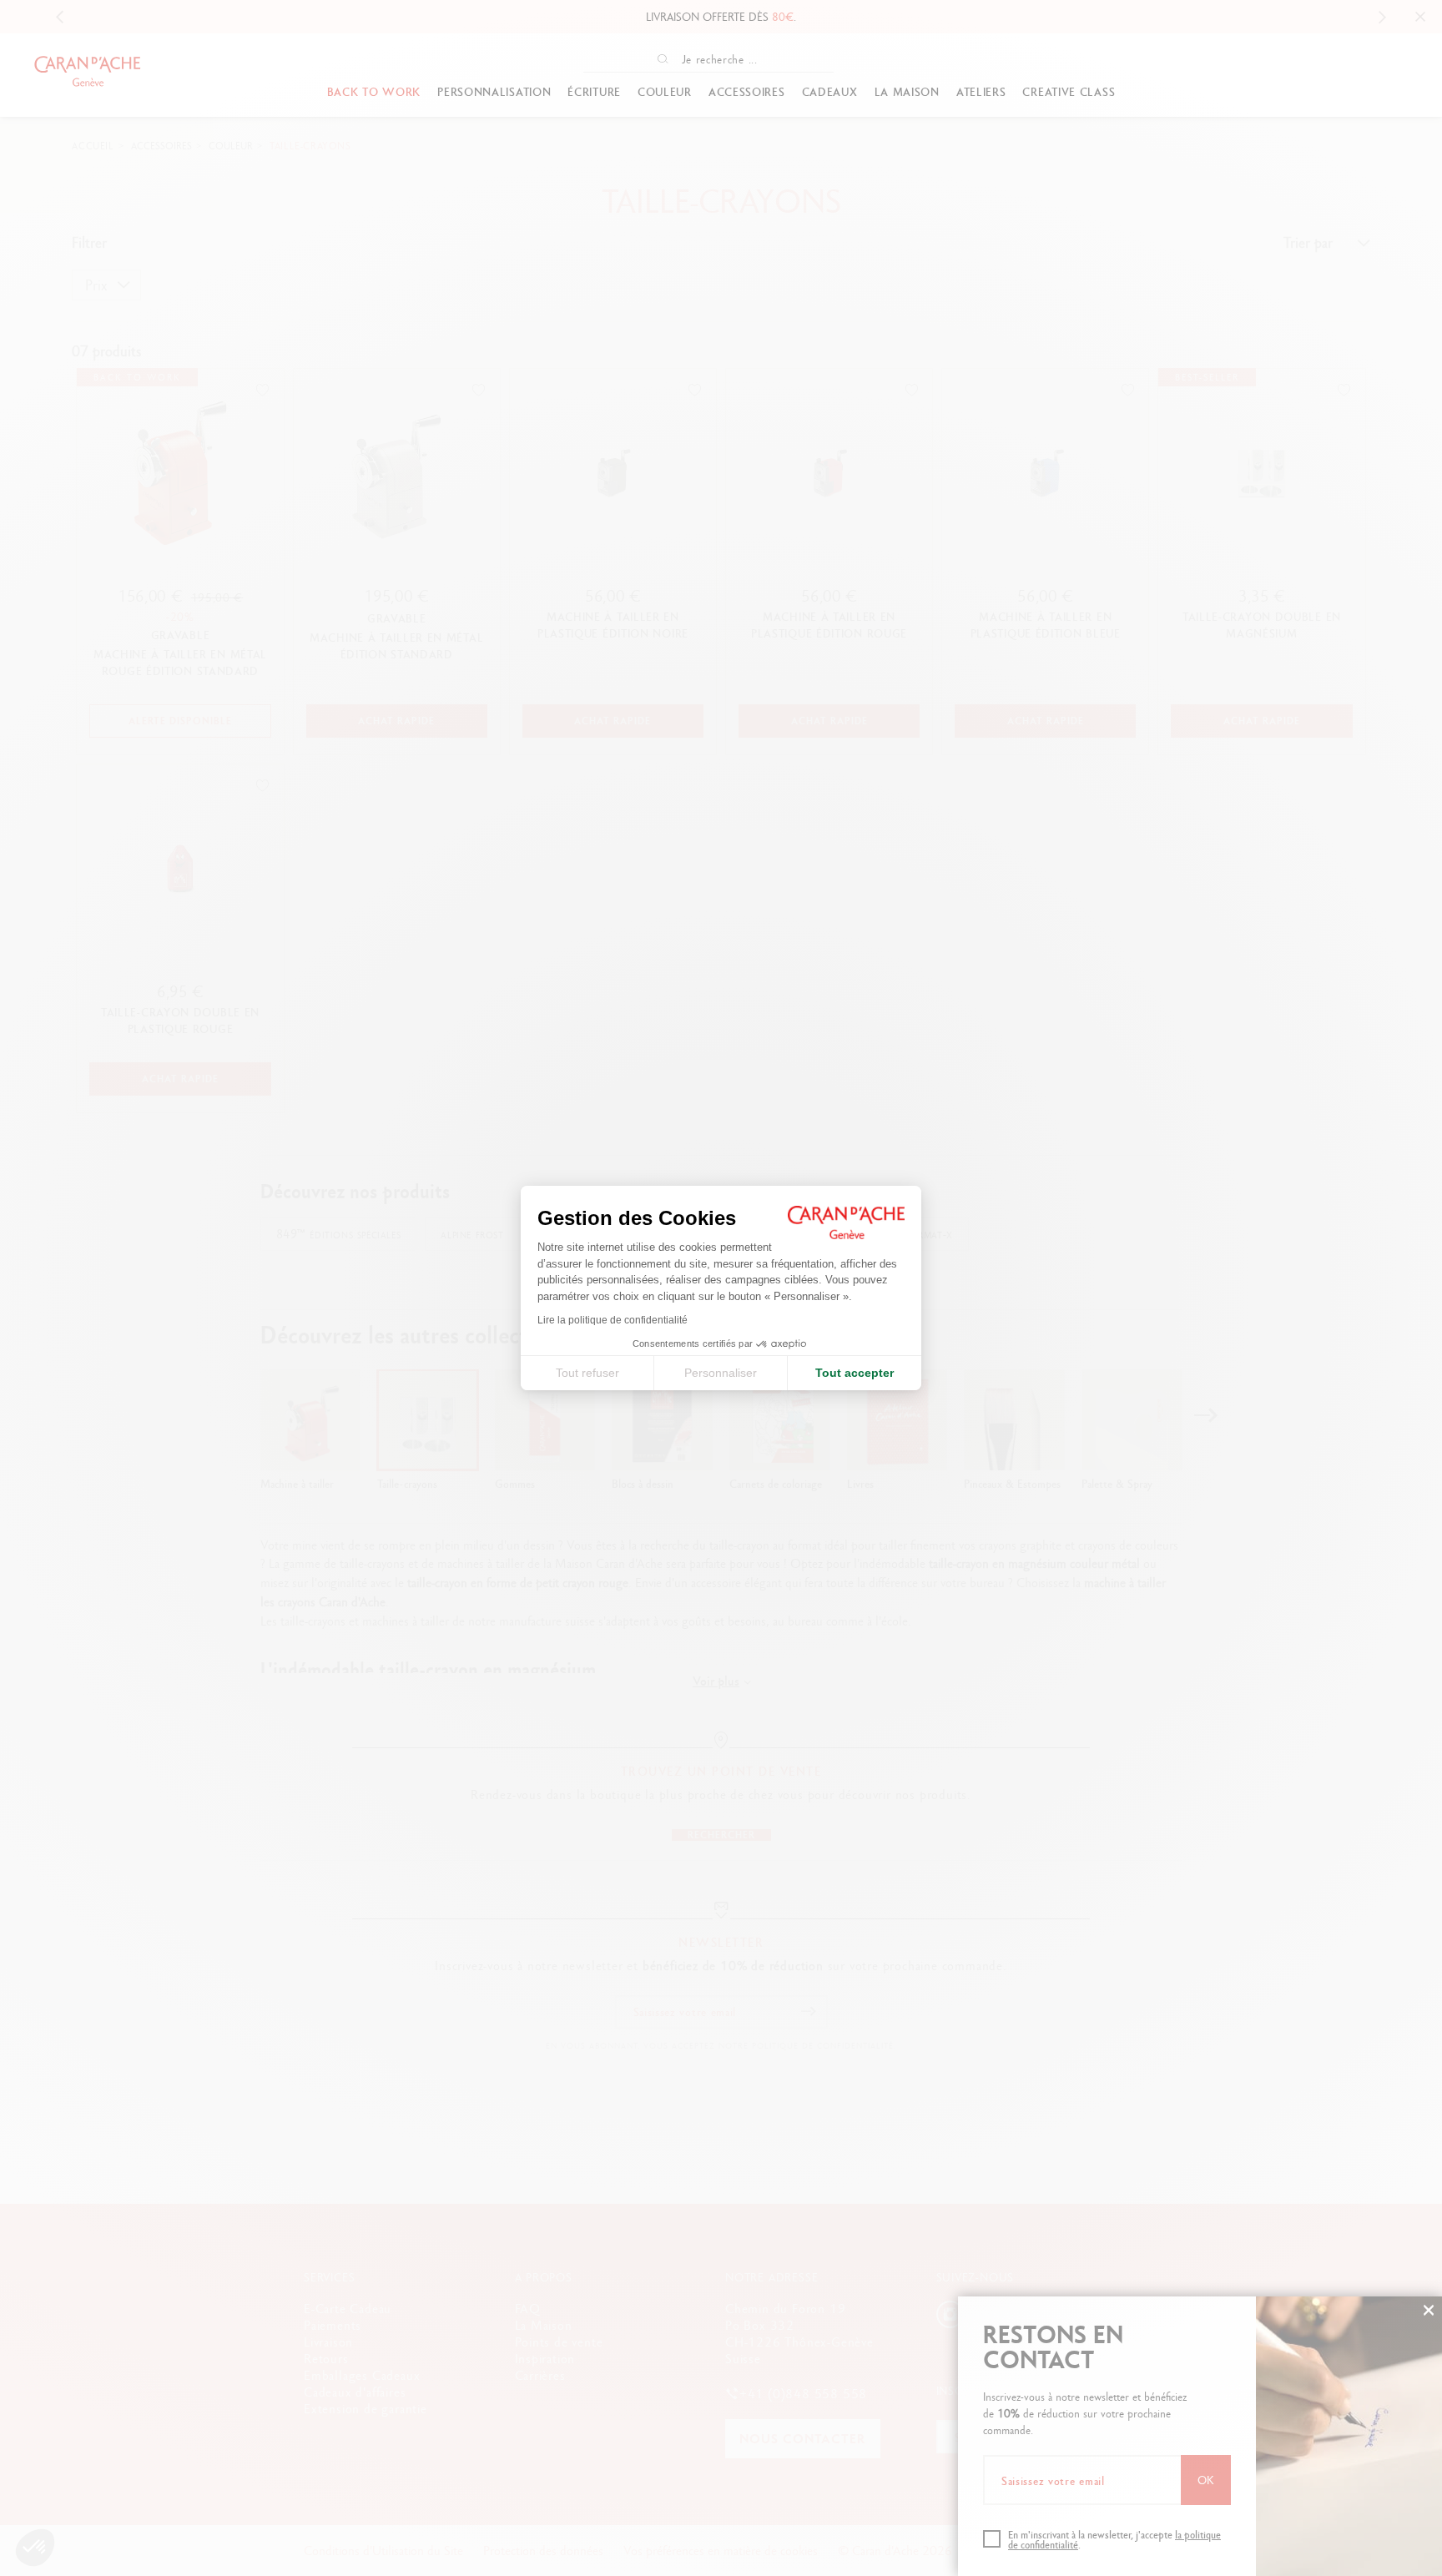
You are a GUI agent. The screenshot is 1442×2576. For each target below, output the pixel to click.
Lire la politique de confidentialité (613, 1320)
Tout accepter (855, 1373)
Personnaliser (721, 1373)
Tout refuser (587, 1373)
